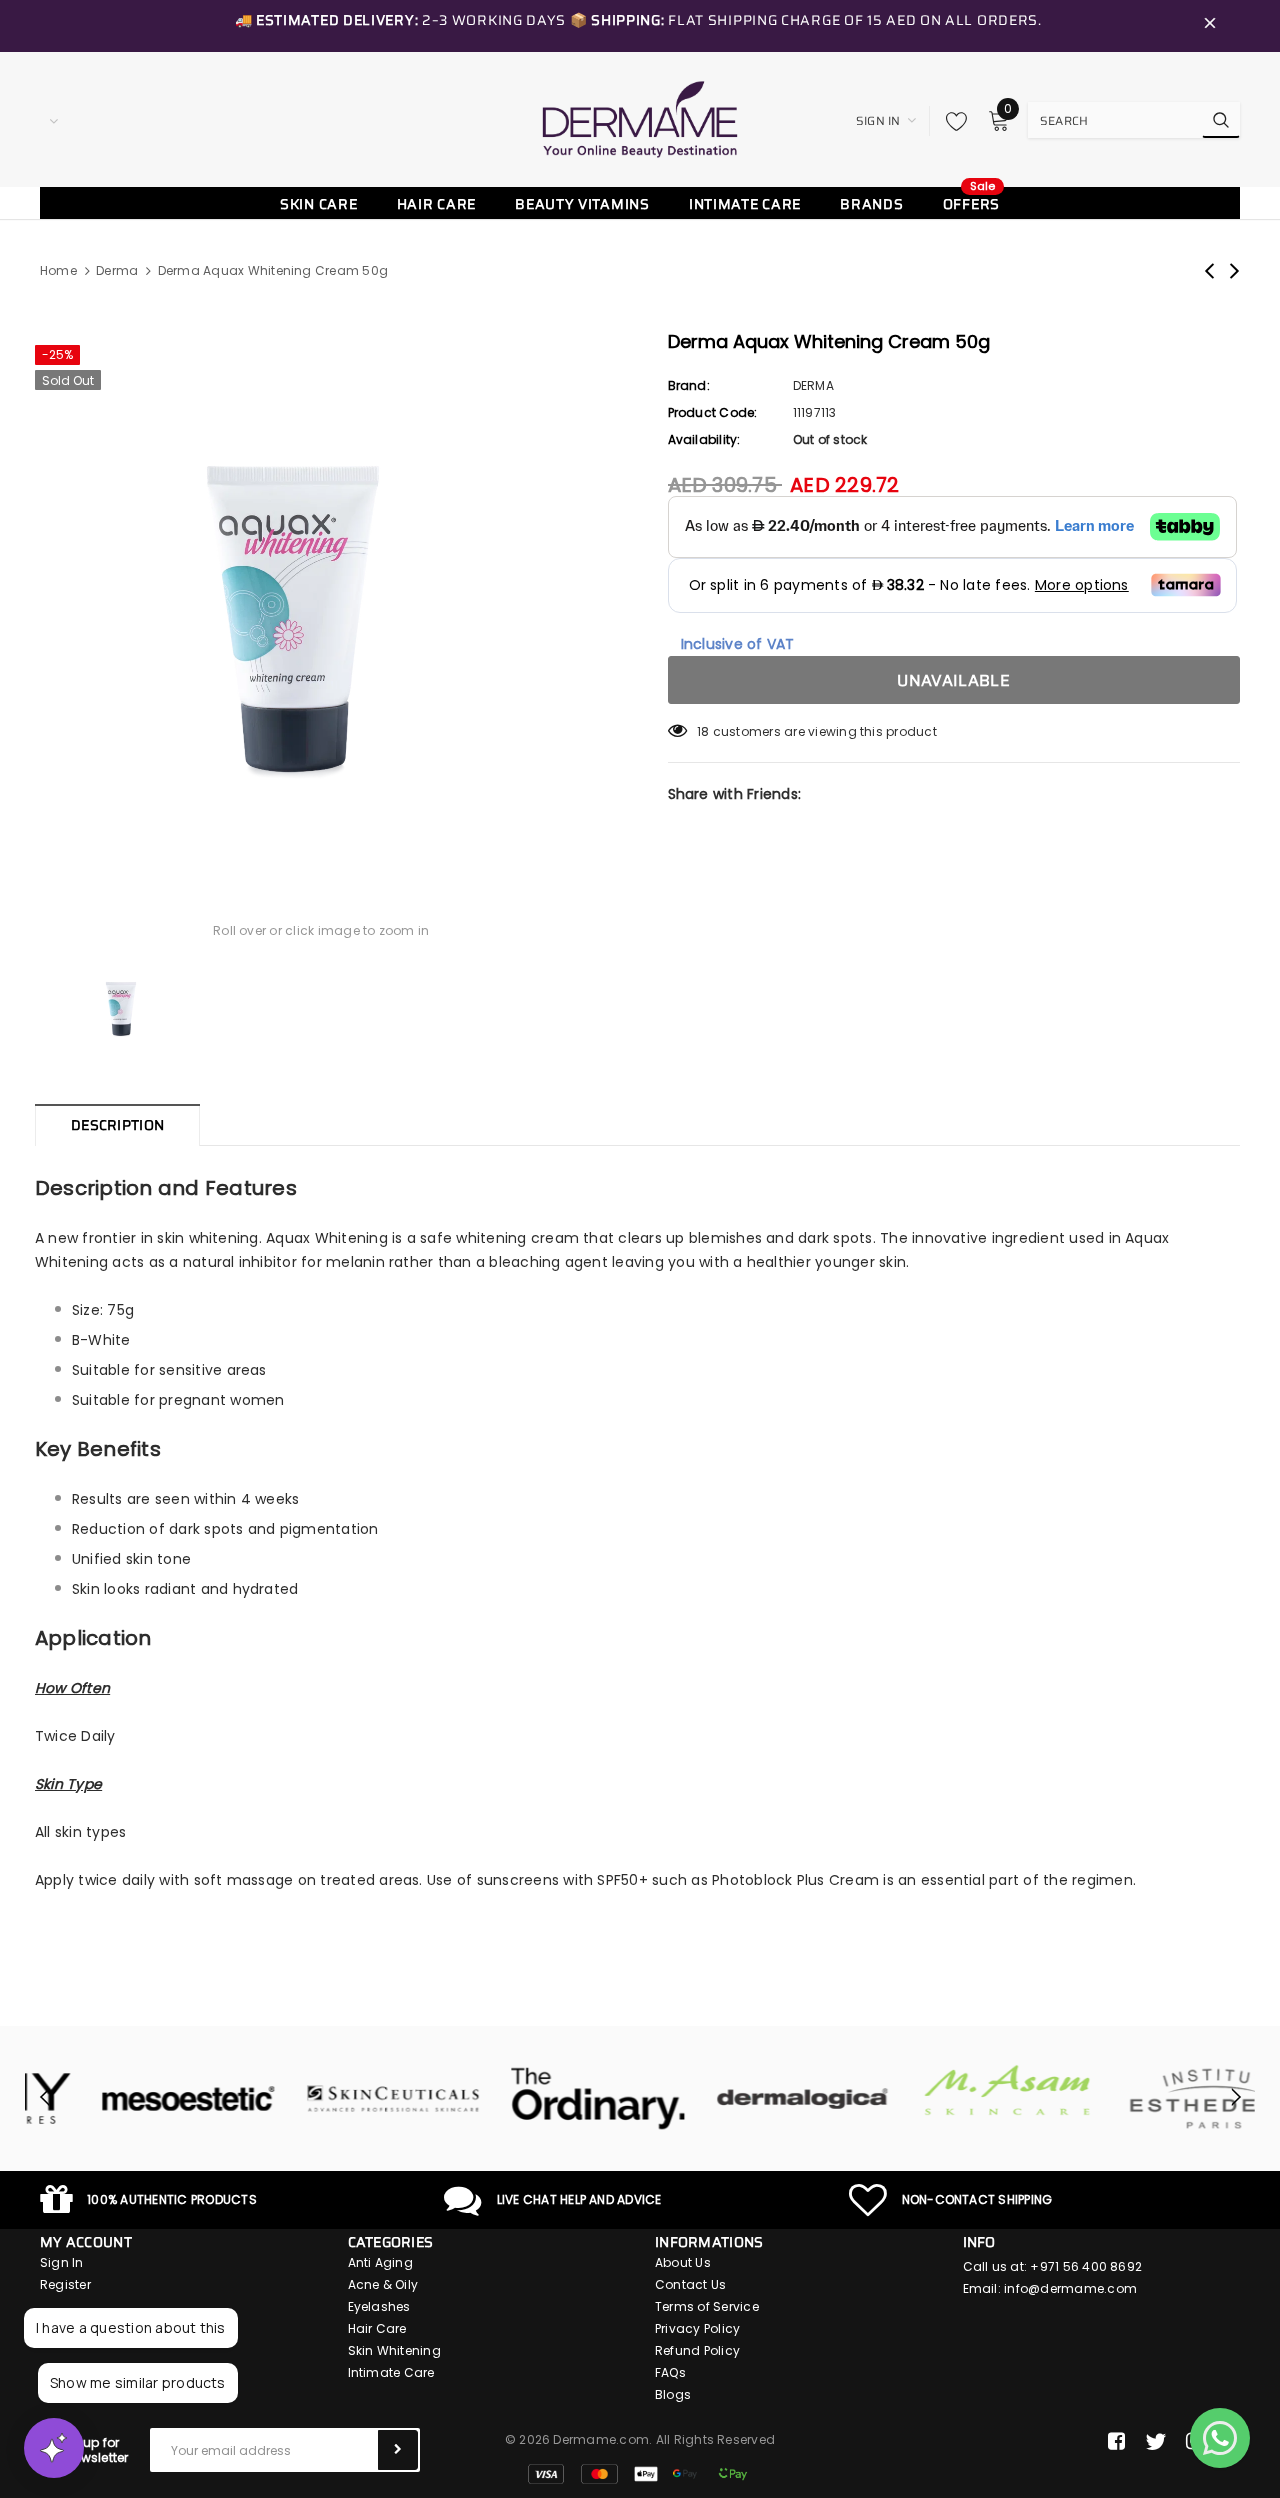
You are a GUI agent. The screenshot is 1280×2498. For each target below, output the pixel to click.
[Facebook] (1116, 2442)
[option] (321, 592)
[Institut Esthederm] (1152, 2099)
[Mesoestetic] (127, 2099)
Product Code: (713, 412)
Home (58, 270)
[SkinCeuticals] (332, 2099)
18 (703, 731)
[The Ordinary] (537, 2099)
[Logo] (640, 119)
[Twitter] (1155, 2442)
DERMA (813, 385)
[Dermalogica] (742, 2099)
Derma (117, 270)
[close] (1210, 26)
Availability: (704, 439)
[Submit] (398, 2450)
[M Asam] (947, 2090)
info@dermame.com (1070, 2288)
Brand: (689, 385)
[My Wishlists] (951, 121)
